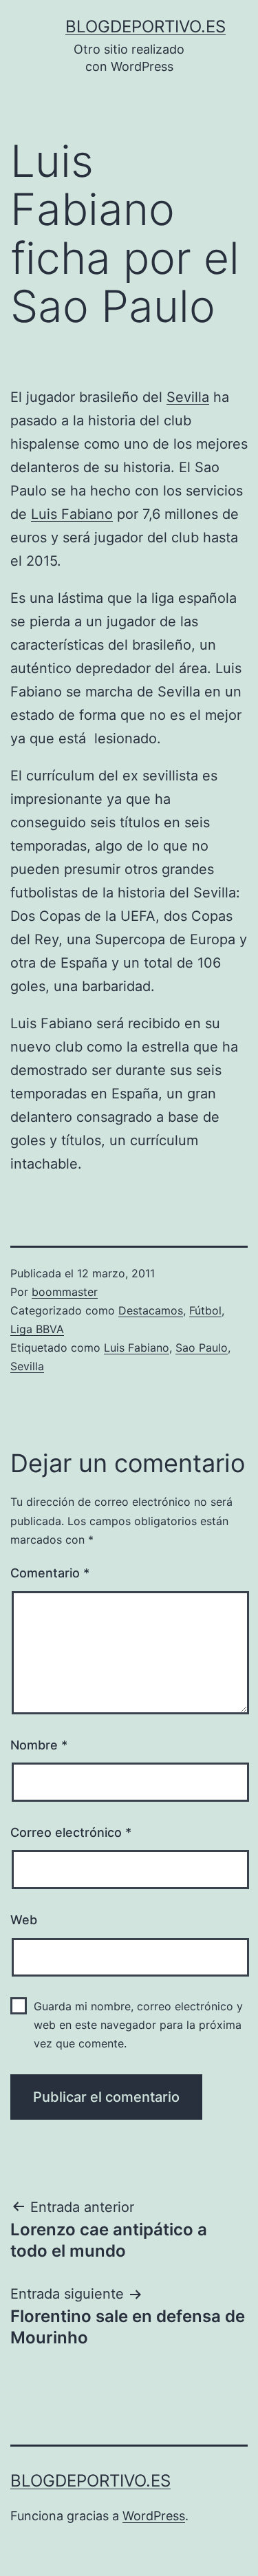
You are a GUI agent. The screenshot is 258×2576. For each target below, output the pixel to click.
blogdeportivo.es (146, 26)
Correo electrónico (71, 1832)
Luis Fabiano (72, 514)
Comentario (50, 1573)
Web (24, 1920)
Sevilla (188, 397)
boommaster (65, 1292)
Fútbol (205, 1310)
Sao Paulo (202, 1348)
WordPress (154, 2516)
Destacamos (151, 1310)
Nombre (39, 1745)
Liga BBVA (37, 1329)
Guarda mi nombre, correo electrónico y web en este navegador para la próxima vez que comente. (138, 2025)
